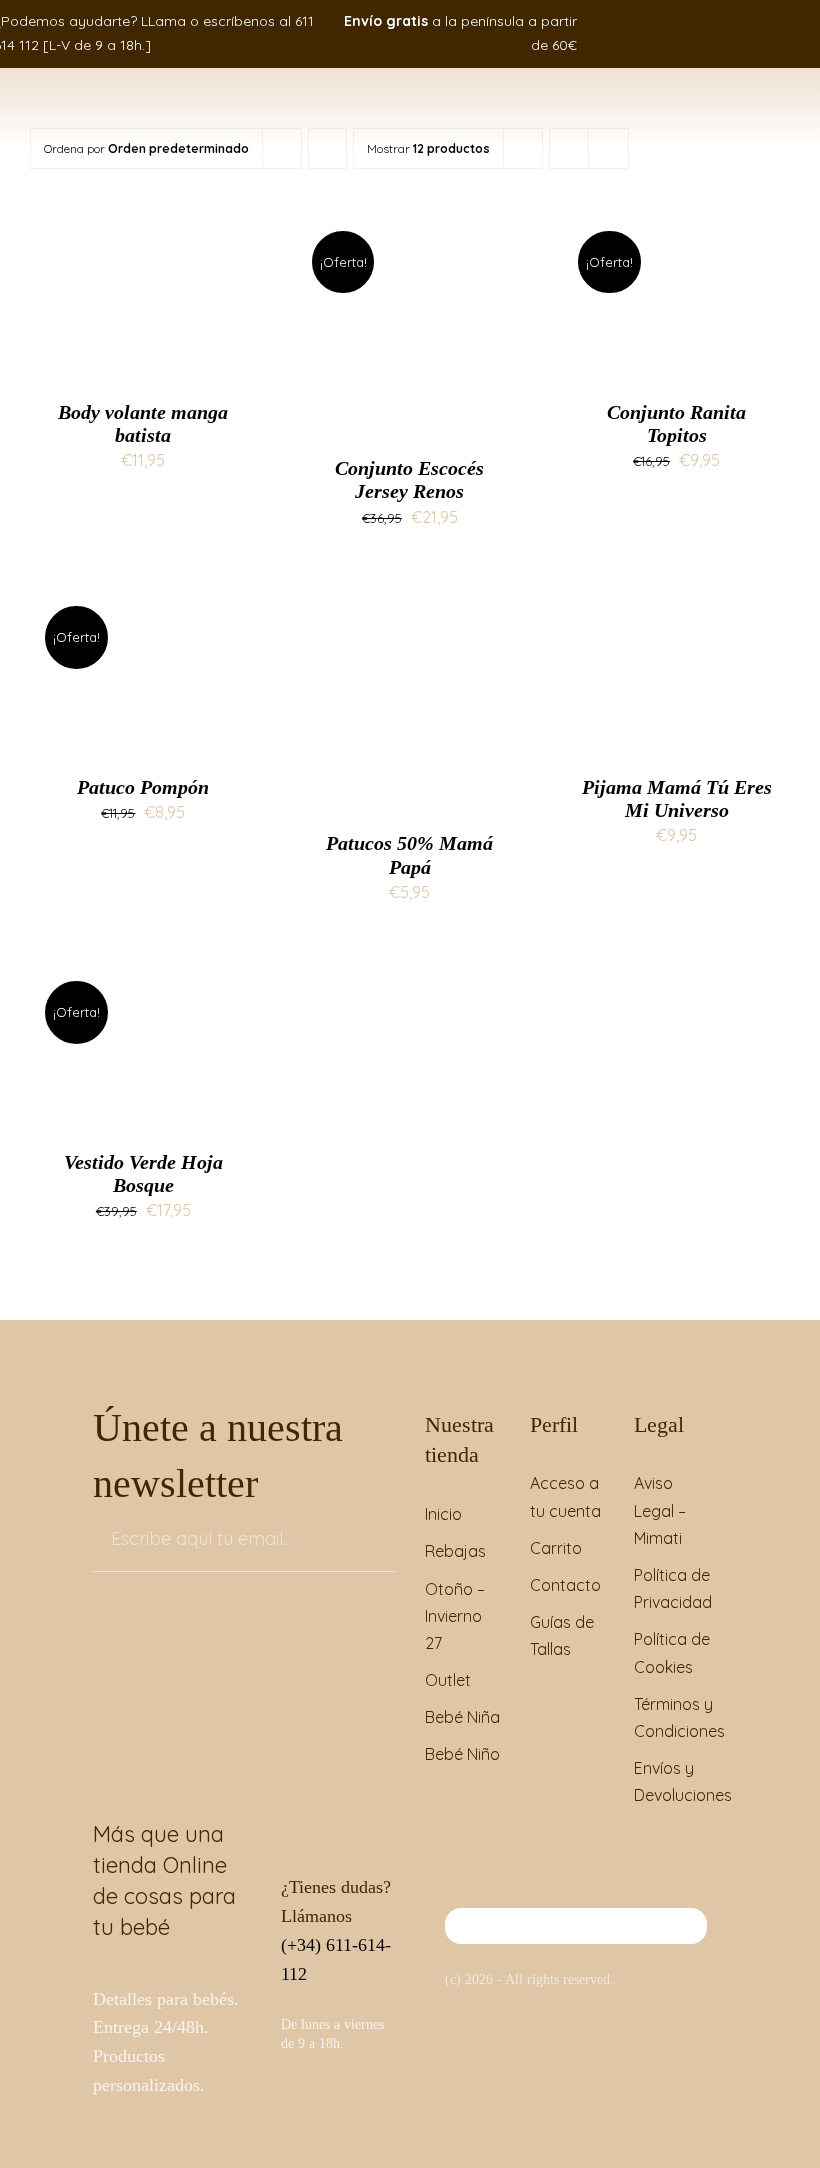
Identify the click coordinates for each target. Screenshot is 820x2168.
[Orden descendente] (327, 148)
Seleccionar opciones (143, 289)
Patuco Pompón (143, 787)
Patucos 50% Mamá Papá (409, 854)
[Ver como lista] (608, 148)
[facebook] (728, 33)
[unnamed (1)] (576, 1916)
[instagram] (758, 33)
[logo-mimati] (77, 96)
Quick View (158, 310)
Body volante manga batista (143, 423)
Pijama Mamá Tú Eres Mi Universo (677, 798)
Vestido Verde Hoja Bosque (143, 1173)
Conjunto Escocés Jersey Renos (409, 479)
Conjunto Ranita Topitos (676, 423)
